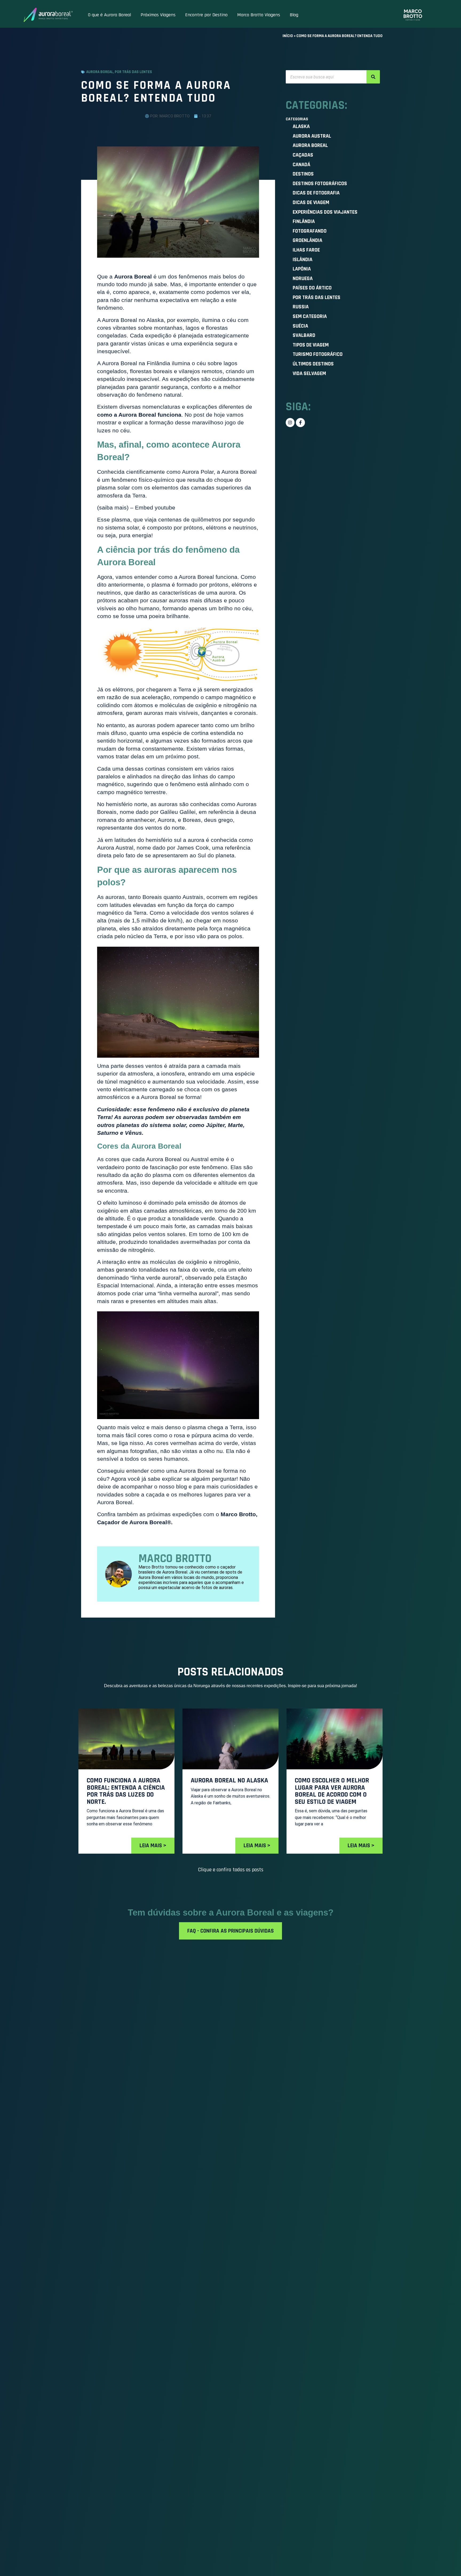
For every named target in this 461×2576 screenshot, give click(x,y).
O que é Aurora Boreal (109, 15)
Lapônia (302, 269)
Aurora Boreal (100, 72)
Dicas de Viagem (311, 202)
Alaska (301, 126)
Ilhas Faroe (306, 250)
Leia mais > (153, 1846)
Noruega (303, 278)
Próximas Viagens (158, 15)
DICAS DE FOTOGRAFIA (316, 193)
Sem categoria (310, 316)
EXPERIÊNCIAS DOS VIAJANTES (325, 212)
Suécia (300, 326)
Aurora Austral (312, 136)
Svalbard (304, 335)
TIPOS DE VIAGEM (311, 345)
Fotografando (310, 231)
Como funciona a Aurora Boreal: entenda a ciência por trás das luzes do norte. (126, 1791)
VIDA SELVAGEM (309, 373)
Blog (294, 15)
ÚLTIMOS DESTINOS (313, 364)
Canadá (301, 165)
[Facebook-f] (300, 423)
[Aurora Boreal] (48, 15)
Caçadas (303, 155)
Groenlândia (307, 240)
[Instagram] (290, 423)
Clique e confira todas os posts (231, 1870)
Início (288, 36)
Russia (301, 307)
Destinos (303, 174)
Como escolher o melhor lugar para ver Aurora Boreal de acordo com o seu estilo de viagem (332, 1791)
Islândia (303, 260)
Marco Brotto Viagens (259, 15)
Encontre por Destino (206, 15)
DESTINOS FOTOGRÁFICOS (320, 184)
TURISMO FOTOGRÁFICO (318, 354)
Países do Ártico (312, 288)
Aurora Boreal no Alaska (230, 1781)
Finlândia (304, 221)
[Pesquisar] (373, 77)
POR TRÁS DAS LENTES (133, 72)
